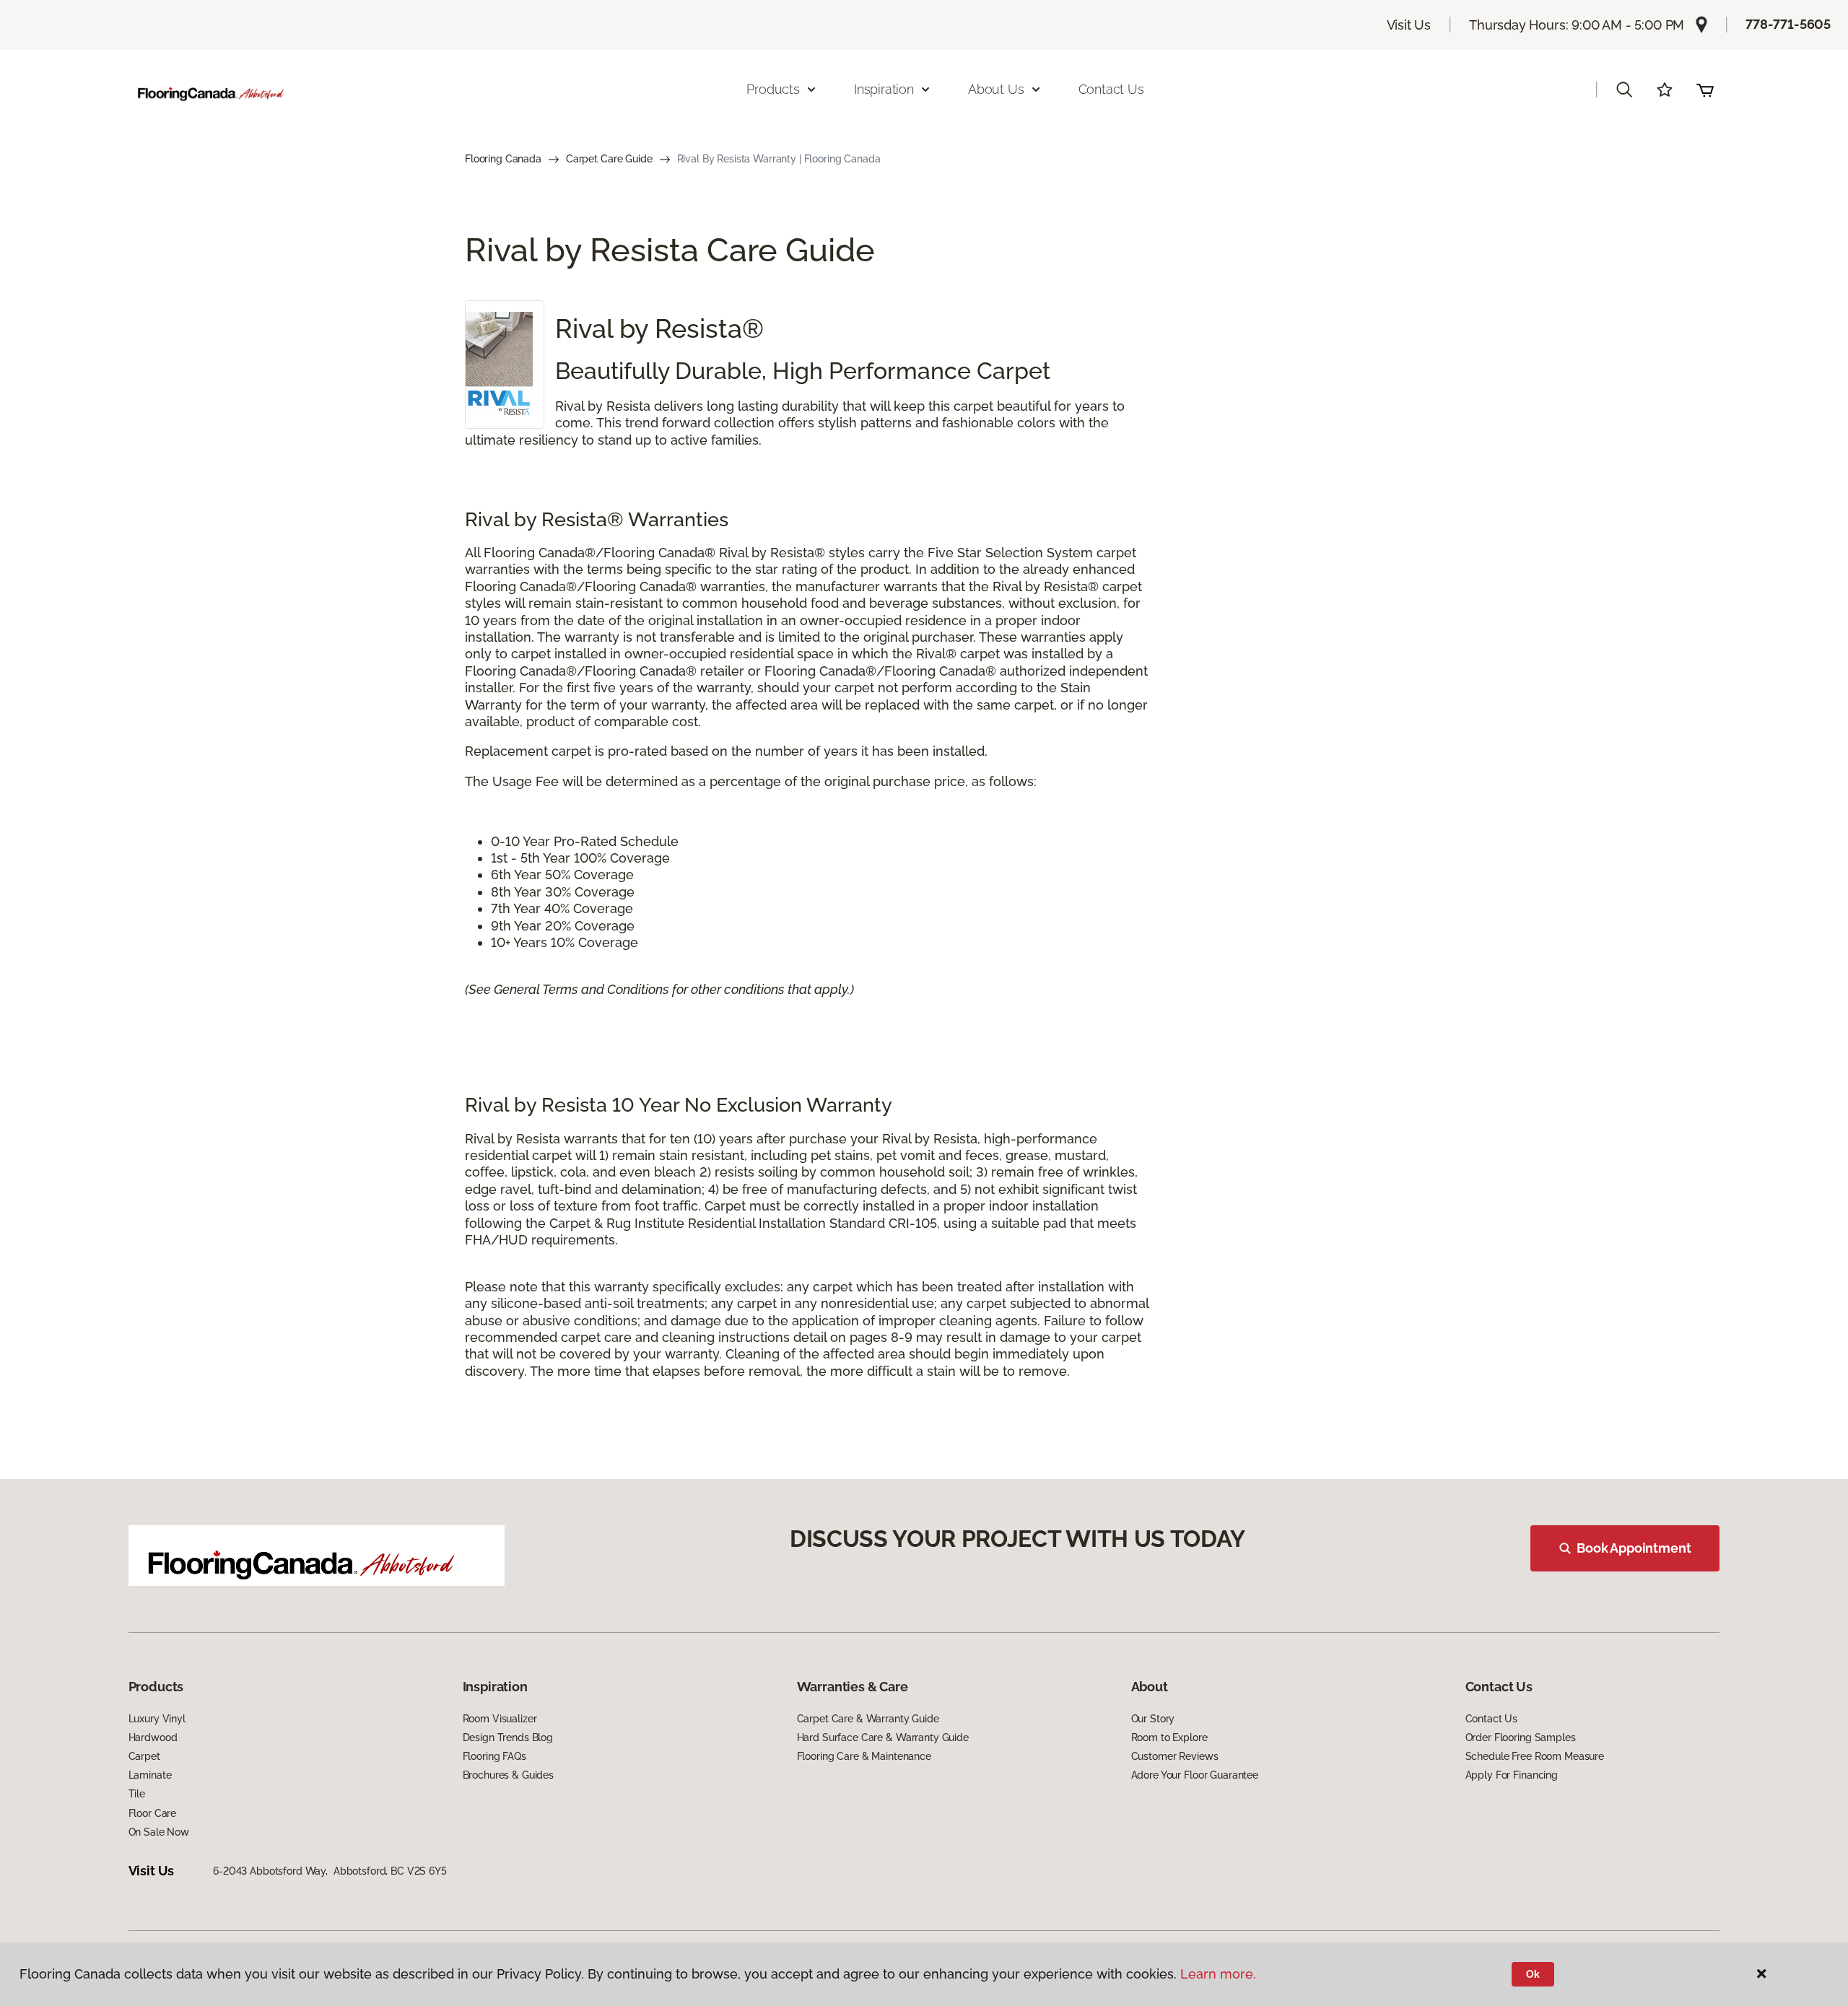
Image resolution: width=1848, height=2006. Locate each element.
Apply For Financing (1512, 1775)
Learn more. (1218, 1974)
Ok (1533, 1974)
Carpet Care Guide (609, 159)
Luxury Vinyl (157, 1719)
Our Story (1153, 1719)
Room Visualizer (500, 1719)
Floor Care (153, 1813)
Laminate (150, 1775)
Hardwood (153, 1737)
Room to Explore (1169, 1737)
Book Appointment (1634, 1548)
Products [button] (773, 89)
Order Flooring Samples (1521, 1737)
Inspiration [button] (884, 89)
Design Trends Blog (508, 1737)
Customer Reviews (1175, 1756)
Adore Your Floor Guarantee (1195, 1775)
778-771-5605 (1788, 24)
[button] (1624, 90)
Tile (137, 1794)
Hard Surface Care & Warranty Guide (883, 1737)
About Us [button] (996, 89)
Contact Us (1111, 89)
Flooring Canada (503, 159)
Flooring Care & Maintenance (864, 1756)
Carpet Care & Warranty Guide (868, 1719)
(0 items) (1705, 90)
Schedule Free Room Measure (1535, 1756)
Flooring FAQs (494, 1756)
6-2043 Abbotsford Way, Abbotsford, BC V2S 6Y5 (330, 1871)
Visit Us (1409, 25)
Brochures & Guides (508, 1775)
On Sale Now (159, 1832)
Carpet (144, 1756)
